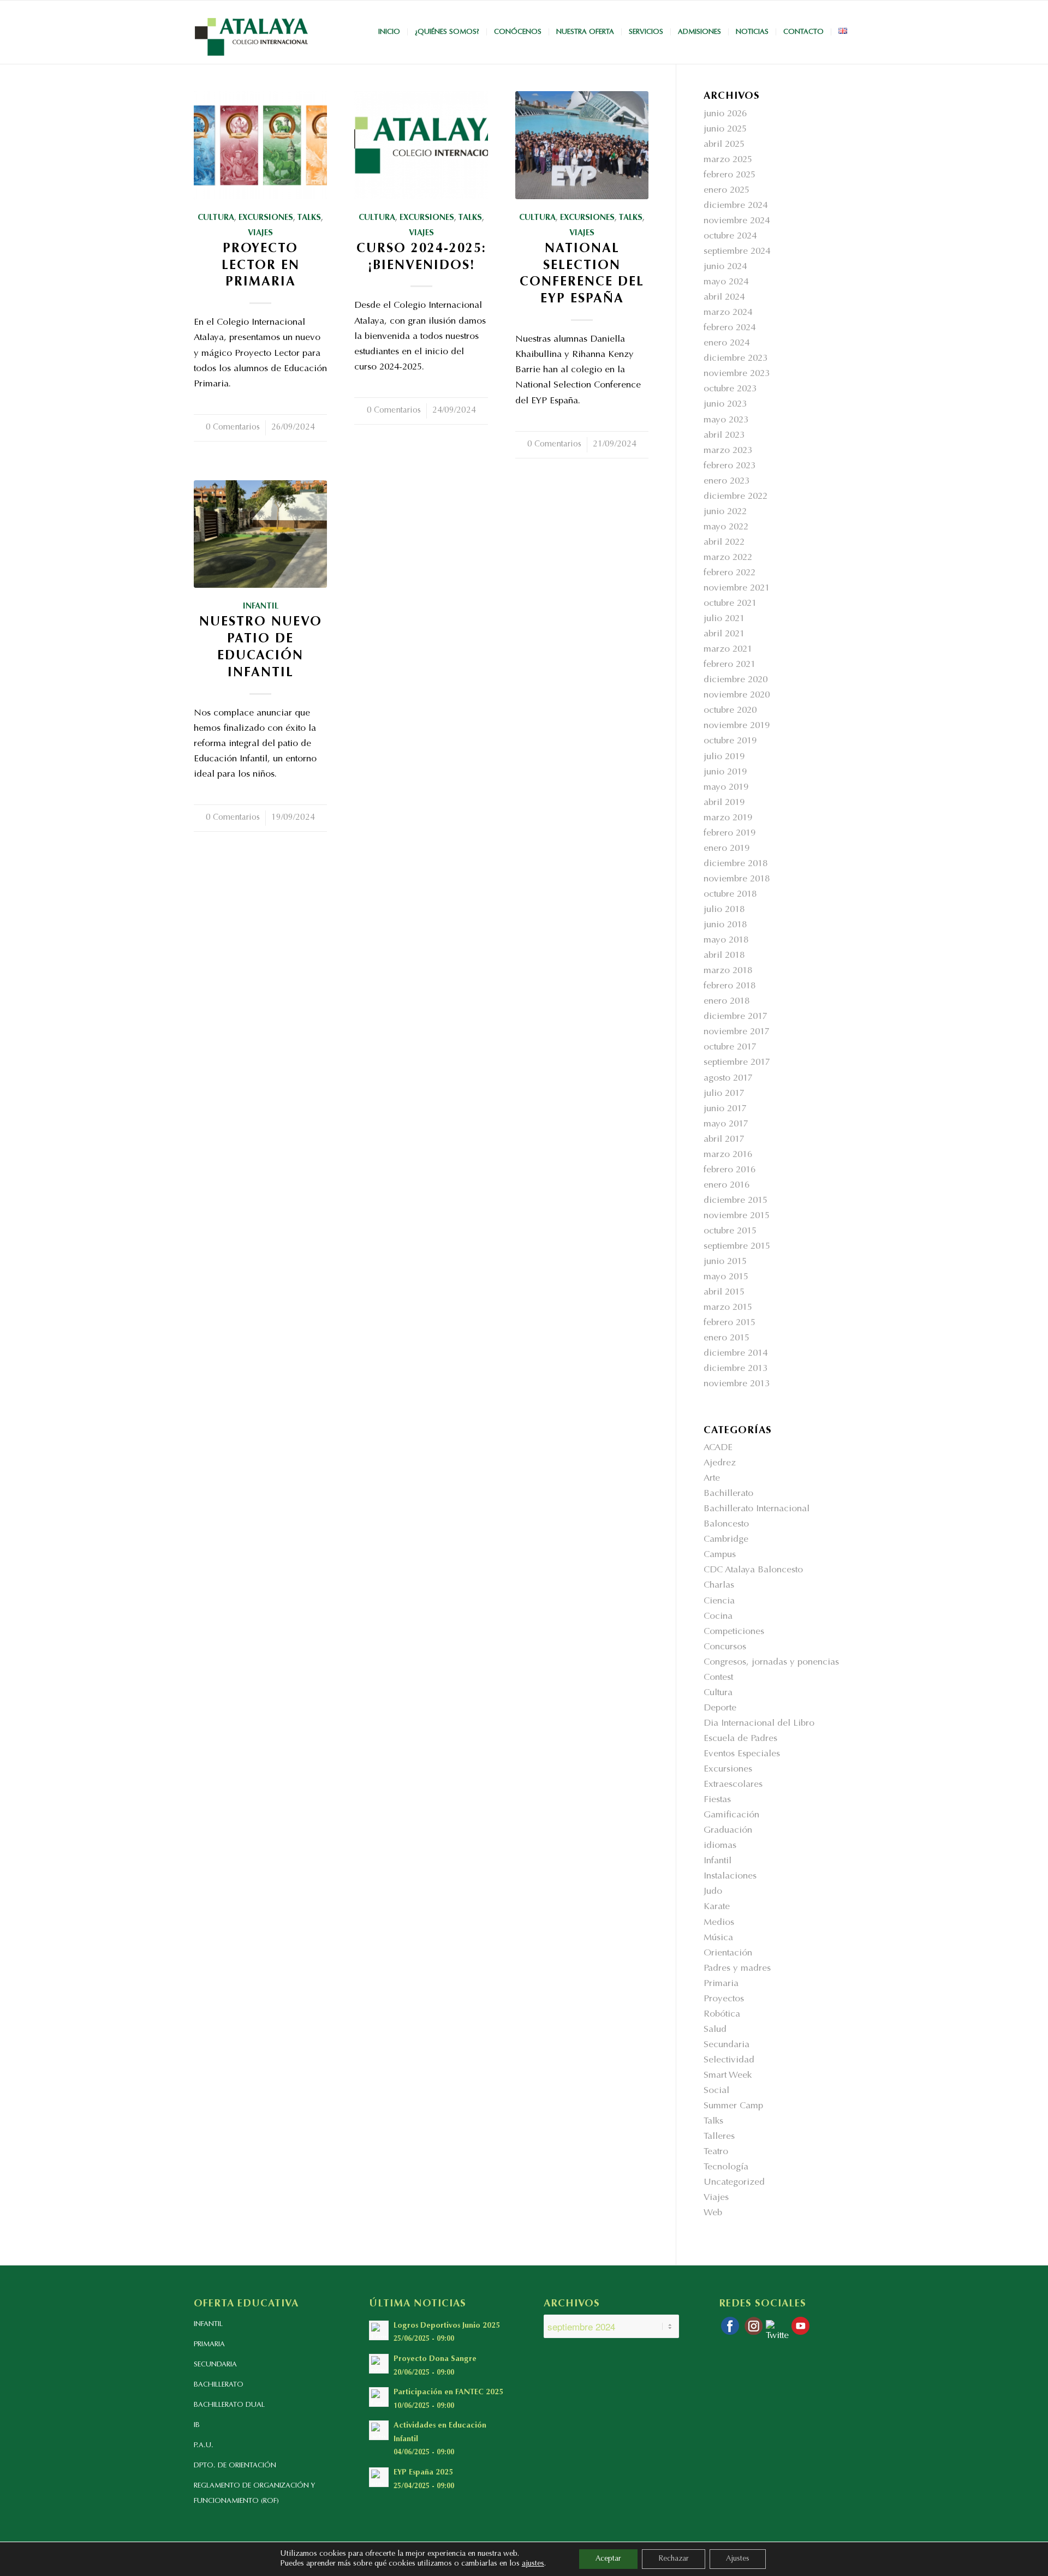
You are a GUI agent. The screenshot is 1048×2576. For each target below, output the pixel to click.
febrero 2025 (730, 175)
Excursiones (266, 218)
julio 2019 (724, 757)
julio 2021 (724, 619)
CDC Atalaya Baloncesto (753, 1570)
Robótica (722, 2015)
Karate (717, 1907)
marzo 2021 (728, 650)
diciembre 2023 (736, 359)
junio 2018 (725, 925)
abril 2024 (724, 298)
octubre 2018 (730, 895)
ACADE (718, 1448)
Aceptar (608, 2559)
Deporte (720, 1709)
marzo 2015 (728, 1308)
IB (197, 2425)
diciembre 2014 (736, 1354)
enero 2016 (727, 1186)
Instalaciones (730, 1877)
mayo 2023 (726, 421)
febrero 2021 (730, 665)
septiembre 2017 (737, 1063)
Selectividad (729, 2061)
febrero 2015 (730, 1323)
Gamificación (731, 1815)
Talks (309, 218)
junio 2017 (725, 1109)
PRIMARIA (209, 2344)
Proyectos (724, 1999)
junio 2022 (725, 512)
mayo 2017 (726, 1125)
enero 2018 (727, 1002)
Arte (712, 1479)
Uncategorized (734, 2183)
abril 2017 (724, 1140)
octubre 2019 (730, 741)
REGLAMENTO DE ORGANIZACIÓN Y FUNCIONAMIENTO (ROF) (254, 2493)
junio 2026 (725, 114)
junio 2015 (725, 1262)
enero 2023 (727, 482)
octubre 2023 (730, 389)
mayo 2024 (726, 282)
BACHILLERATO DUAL (229, 2405)
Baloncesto (726, 1525)
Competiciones (734, 1632)
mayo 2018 (726, 941)
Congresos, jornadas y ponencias (771, 1663)
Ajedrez (720, 1463)
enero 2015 (727, 1338)
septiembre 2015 (737, 1247)
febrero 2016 (730, 1170)
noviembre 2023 (737, 374)
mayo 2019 (726, 788)
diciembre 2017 (736, 1017)
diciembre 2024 (736, 206)
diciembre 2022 (736, 497)
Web (713, 2213)
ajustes (533, 2564)
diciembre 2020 (736, 680)
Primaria (721, 1984)
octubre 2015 (730, 1232)
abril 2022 (724, 543)
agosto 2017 (728, 1079)
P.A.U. (204, 2445)
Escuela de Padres (740, 1739)
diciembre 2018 (736, 864)
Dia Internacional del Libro (759, 1724)
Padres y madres (737, 1969)
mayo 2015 (726, 1277)
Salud (715, 2030)
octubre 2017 (730, 1048)
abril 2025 (724, 145)
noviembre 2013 (737, 1384)
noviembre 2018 (737, 879)
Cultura (216, 218)
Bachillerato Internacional (757, 1509)
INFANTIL (208, 2324)
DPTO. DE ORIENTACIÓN (235, 2465)
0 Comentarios (233, 428)
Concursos (725, 1647)
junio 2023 (725, 405)
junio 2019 (725, 773)
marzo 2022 (728, 558)
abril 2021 (724, 634)
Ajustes (738, 2559)
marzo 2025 (728, 160)
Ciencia (719, 1602)
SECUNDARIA (215, 2365)
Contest (718, 1678)
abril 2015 (724, 1293)
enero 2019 (727, 849)
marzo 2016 (728, 1155)
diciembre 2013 (736, 1369)
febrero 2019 (730, 834)
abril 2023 (724, 436)
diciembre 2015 (736, 1201)
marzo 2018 (728, 971)
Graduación (728, 1831)
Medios (719, 1923)
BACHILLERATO (219, 2385)
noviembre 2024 (737, 221)
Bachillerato (728, 1494)
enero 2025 (727, 191)
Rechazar (674, 2559)
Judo (713, 1892)
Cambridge (726, 1540)
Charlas (719, 1586)
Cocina (718, 1617)
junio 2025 (725, 130)
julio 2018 (724, 910)
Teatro (716, 2152)
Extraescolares (733, 1785)
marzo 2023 (728, 451)
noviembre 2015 (737, 1216)
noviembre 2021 (737, 589)
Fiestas (717, 1800)
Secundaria (727, 2045)
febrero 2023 (730, 466)
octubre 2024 (730, 237)
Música (718, 1938)
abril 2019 (724, 803)
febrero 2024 (730, 328)
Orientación (728, 1954)
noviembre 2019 (737, 726)
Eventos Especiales (742, 1754)
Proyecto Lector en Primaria (261, 266)
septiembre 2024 (737, 252)
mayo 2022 (726, 527)
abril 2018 (724, 956)
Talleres (719, 2137)
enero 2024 (727, 344)
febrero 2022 (730, 573)
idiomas (720, 1846)
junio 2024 (725, 267)
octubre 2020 (730, 711)
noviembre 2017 (737, 1032)
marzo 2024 (728, 313)
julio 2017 (724, 1094)
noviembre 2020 (737, 696)
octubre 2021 (730, 604)
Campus (720, 1555)
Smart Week (728, 2076)
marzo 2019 (728, 818)
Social (716, 2091)
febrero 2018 (730, 986)
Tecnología (726, 2167)
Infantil (261, 607)
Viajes (260, 233)
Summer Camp (733, 2106)
